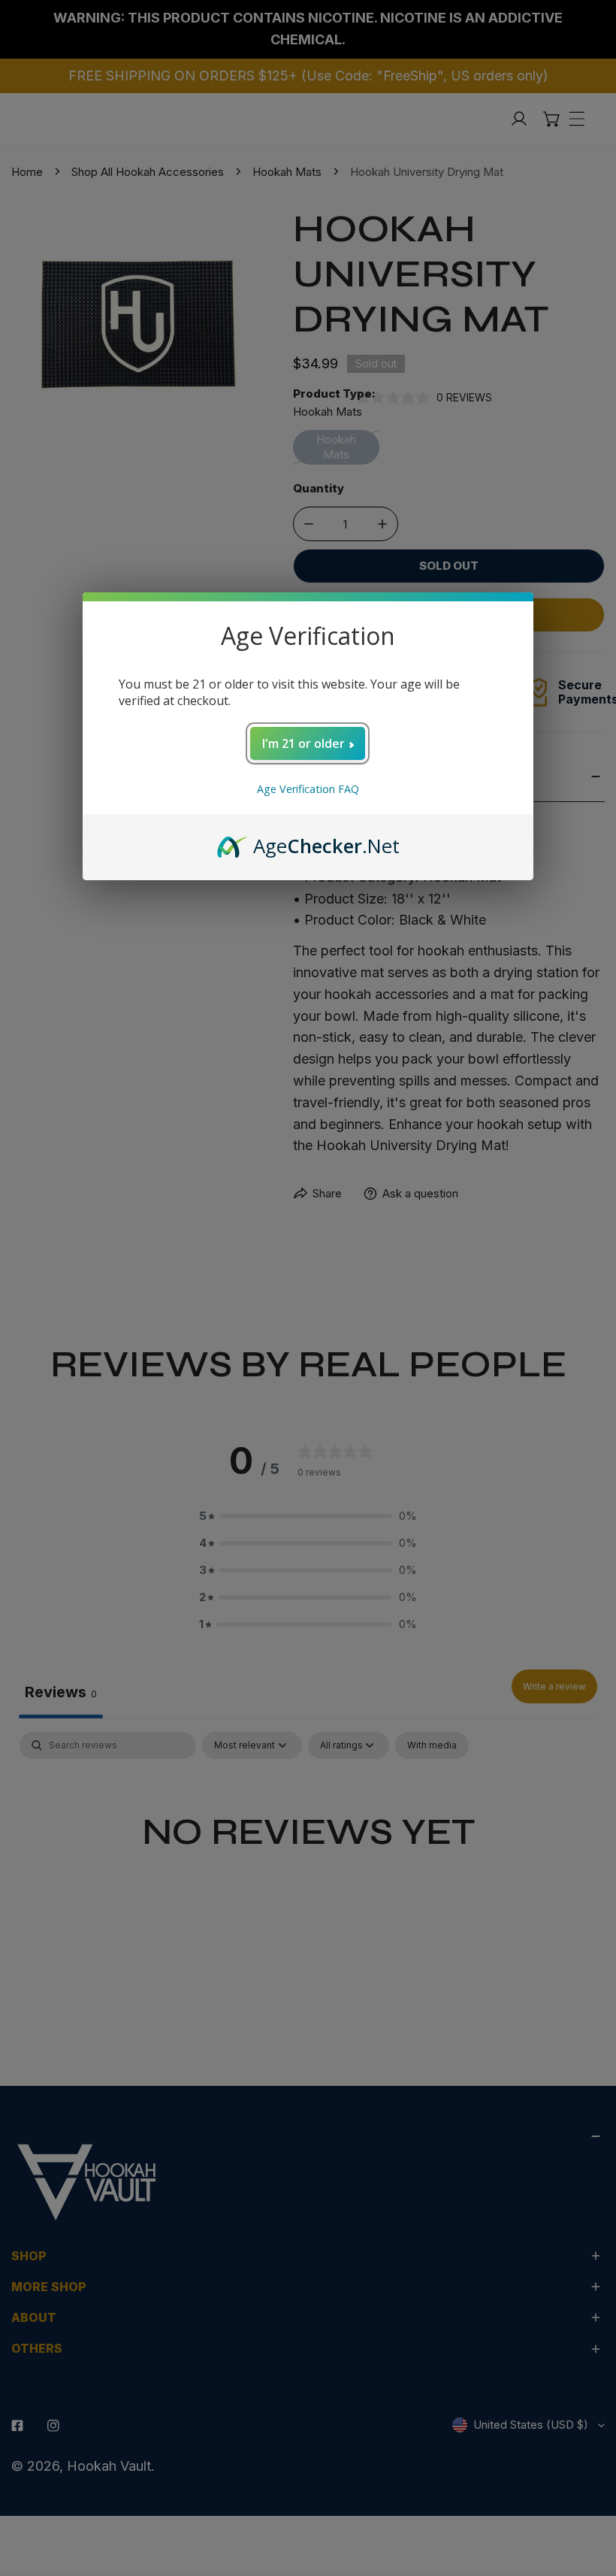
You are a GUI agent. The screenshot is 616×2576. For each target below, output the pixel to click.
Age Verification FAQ (308, 789)
